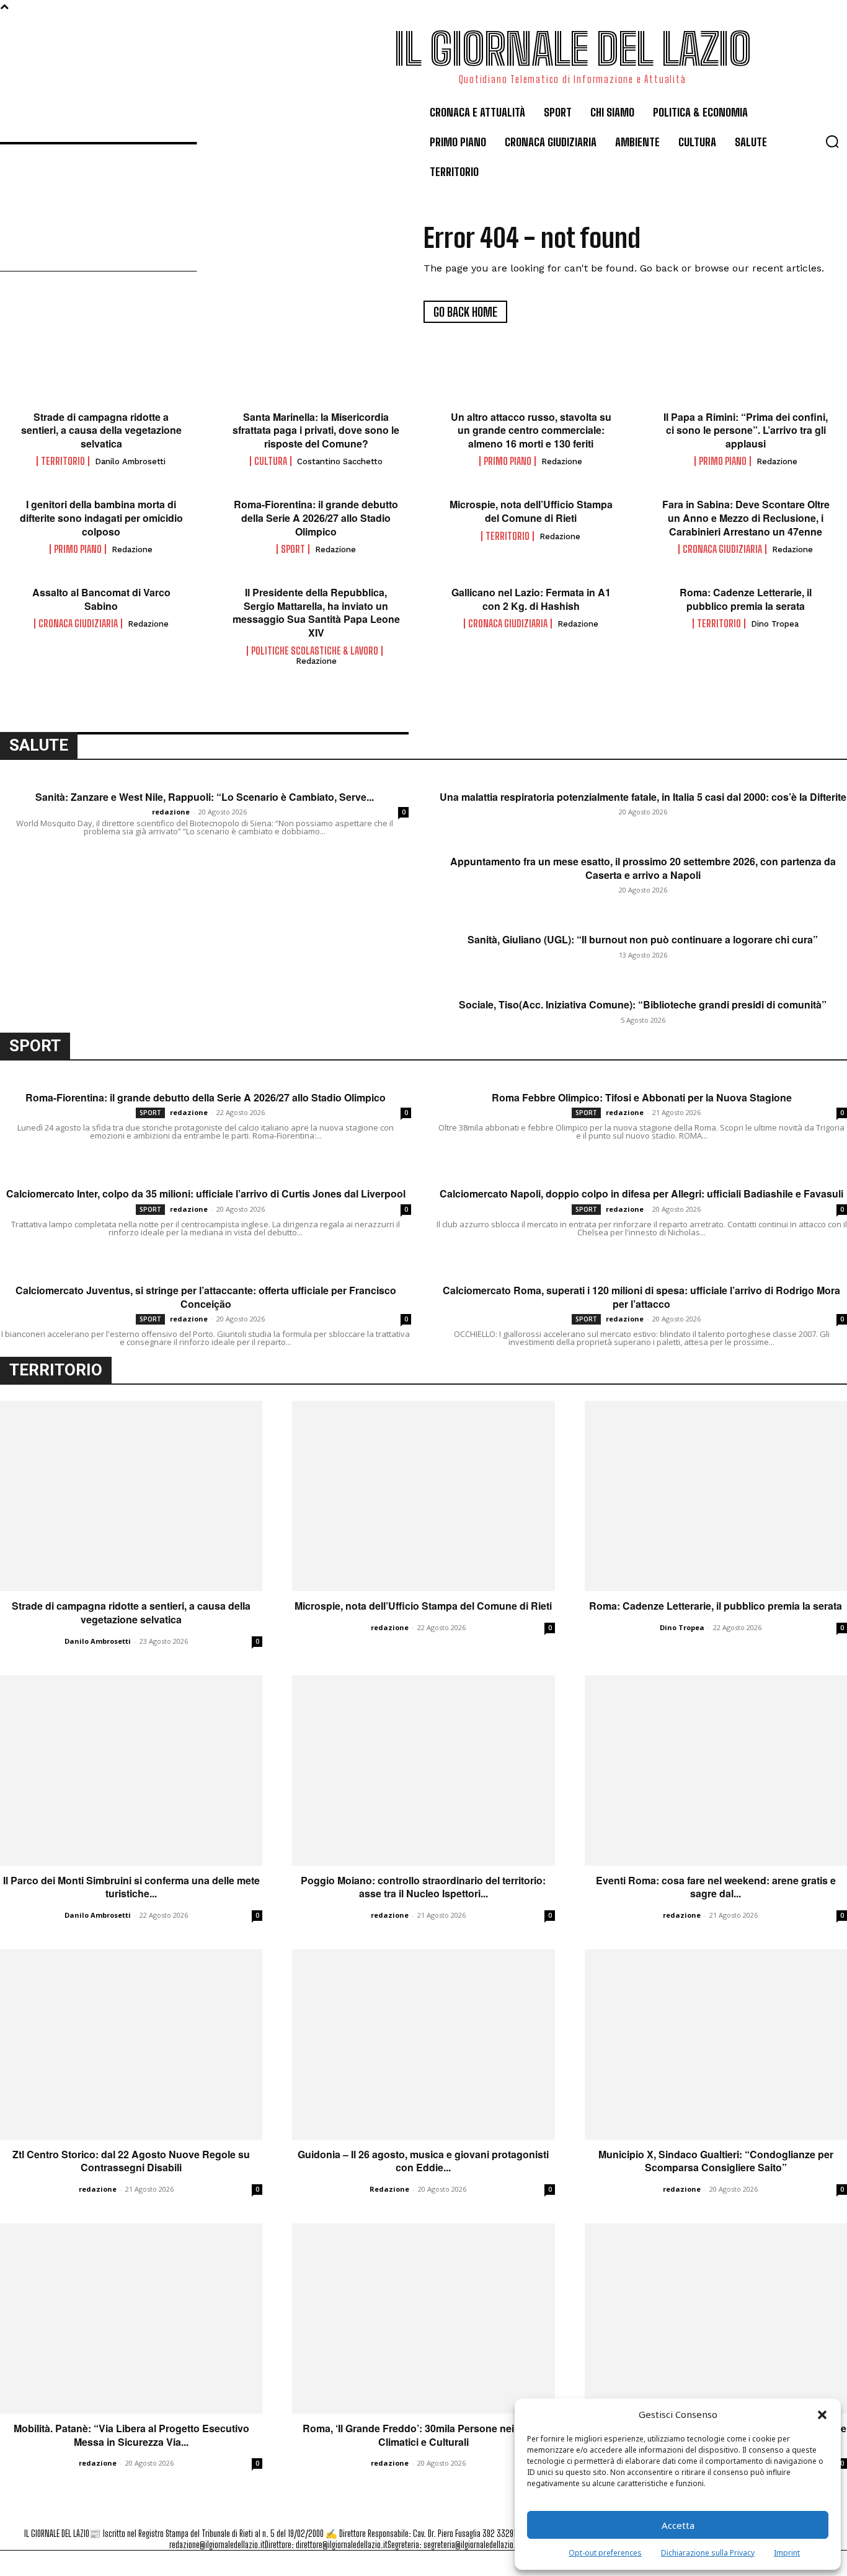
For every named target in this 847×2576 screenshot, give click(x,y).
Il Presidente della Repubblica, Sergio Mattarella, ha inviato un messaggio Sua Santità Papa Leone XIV (316, 612)
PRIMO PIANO (508, 461)
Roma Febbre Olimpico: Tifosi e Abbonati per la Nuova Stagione (642, 1098)
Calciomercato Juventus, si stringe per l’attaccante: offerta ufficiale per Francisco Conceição (206, 1297)
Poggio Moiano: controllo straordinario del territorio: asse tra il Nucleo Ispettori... (423, 1887)
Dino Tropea (775, 624)
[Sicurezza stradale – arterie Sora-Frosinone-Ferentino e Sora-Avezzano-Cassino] (716, 2318)
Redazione (389, 2189)
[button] (822, 2415)
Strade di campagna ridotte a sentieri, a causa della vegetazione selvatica (101, 430)
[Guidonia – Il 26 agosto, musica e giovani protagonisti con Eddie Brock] (423, 2044)
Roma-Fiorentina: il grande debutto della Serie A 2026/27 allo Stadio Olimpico (316, 518)
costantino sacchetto (340, 461)
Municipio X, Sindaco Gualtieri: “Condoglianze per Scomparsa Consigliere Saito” (716, 2161)
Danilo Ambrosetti (130, 461)
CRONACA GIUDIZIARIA (722, 549)
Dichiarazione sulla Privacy (708, 2553)
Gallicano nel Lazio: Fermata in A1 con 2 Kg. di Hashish (531, 599)
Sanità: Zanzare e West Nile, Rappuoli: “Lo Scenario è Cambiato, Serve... (205, 797)
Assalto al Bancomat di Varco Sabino (101, 599)
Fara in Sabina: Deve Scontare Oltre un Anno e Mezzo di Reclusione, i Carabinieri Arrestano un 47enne (746, 518)
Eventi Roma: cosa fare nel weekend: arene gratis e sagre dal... (716, 1887)
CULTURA (271, 461)
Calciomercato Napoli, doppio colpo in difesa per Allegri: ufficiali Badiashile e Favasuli (641, 1194)
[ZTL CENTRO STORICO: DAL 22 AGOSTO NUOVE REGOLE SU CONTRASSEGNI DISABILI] (131, 2044)
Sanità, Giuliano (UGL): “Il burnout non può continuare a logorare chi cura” (643, 940)
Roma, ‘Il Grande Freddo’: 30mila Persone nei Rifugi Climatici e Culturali (423, 2435)
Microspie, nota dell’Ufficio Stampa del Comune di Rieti (531, 511)
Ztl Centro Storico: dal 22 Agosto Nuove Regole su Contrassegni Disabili (131, 2161)
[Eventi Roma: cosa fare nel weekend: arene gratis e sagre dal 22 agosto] (716, 1771)
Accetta (678, 2525)
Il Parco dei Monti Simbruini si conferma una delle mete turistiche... (131, 1887)
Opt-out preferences (605, 2553)
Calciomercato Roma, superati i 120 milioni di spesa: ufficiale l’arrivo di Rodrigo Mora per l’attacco (641, 1297)
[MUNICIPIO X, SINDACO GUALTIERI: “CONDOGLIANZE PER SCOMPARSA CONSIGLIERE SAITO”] (716, 2044)
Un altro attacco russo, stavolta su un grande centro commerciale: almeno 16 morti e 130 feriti (531, 430)
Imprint (787, 2553)
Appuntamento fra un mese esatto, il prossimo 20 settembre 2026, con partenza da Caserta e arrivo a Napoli (643, 868)
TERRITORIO (63, 461)
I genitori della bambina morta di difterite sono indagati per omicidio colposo (101, 518)
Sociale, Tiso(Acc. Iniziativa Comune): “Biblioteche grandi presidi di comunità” (643, 1005)
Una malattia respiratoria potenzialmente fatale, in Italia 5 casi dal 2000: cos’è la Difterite (643, 797)
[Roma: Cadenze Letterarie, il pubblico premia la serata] (716, 1496)
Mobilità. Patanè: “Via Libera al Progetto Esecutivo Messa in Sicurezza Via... (131, 2435)
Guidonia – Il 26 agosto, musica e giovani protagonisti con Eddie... (423, 2161)
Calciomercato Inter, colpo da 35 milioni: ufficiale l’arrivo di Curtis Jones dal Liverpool (206, 1194)
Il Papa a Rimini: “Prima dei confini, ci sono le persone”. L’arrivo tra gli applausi (746, 430)
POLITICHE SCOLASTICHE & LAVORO (315, 651)
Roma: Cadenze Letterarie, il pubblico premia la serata (746, 599)
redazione (562, 461)
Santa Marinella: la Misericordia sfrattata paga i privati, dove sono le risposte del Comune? (316, 430)
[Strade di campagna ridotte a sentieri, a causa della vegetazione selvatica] (131, 1496)
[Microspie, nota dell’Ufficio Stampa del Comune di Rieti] (423, 1496)
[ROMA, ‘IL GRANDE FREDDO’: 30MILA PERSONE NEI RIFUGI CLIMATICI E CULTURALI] (423, 2318)
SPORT (293, 549)
